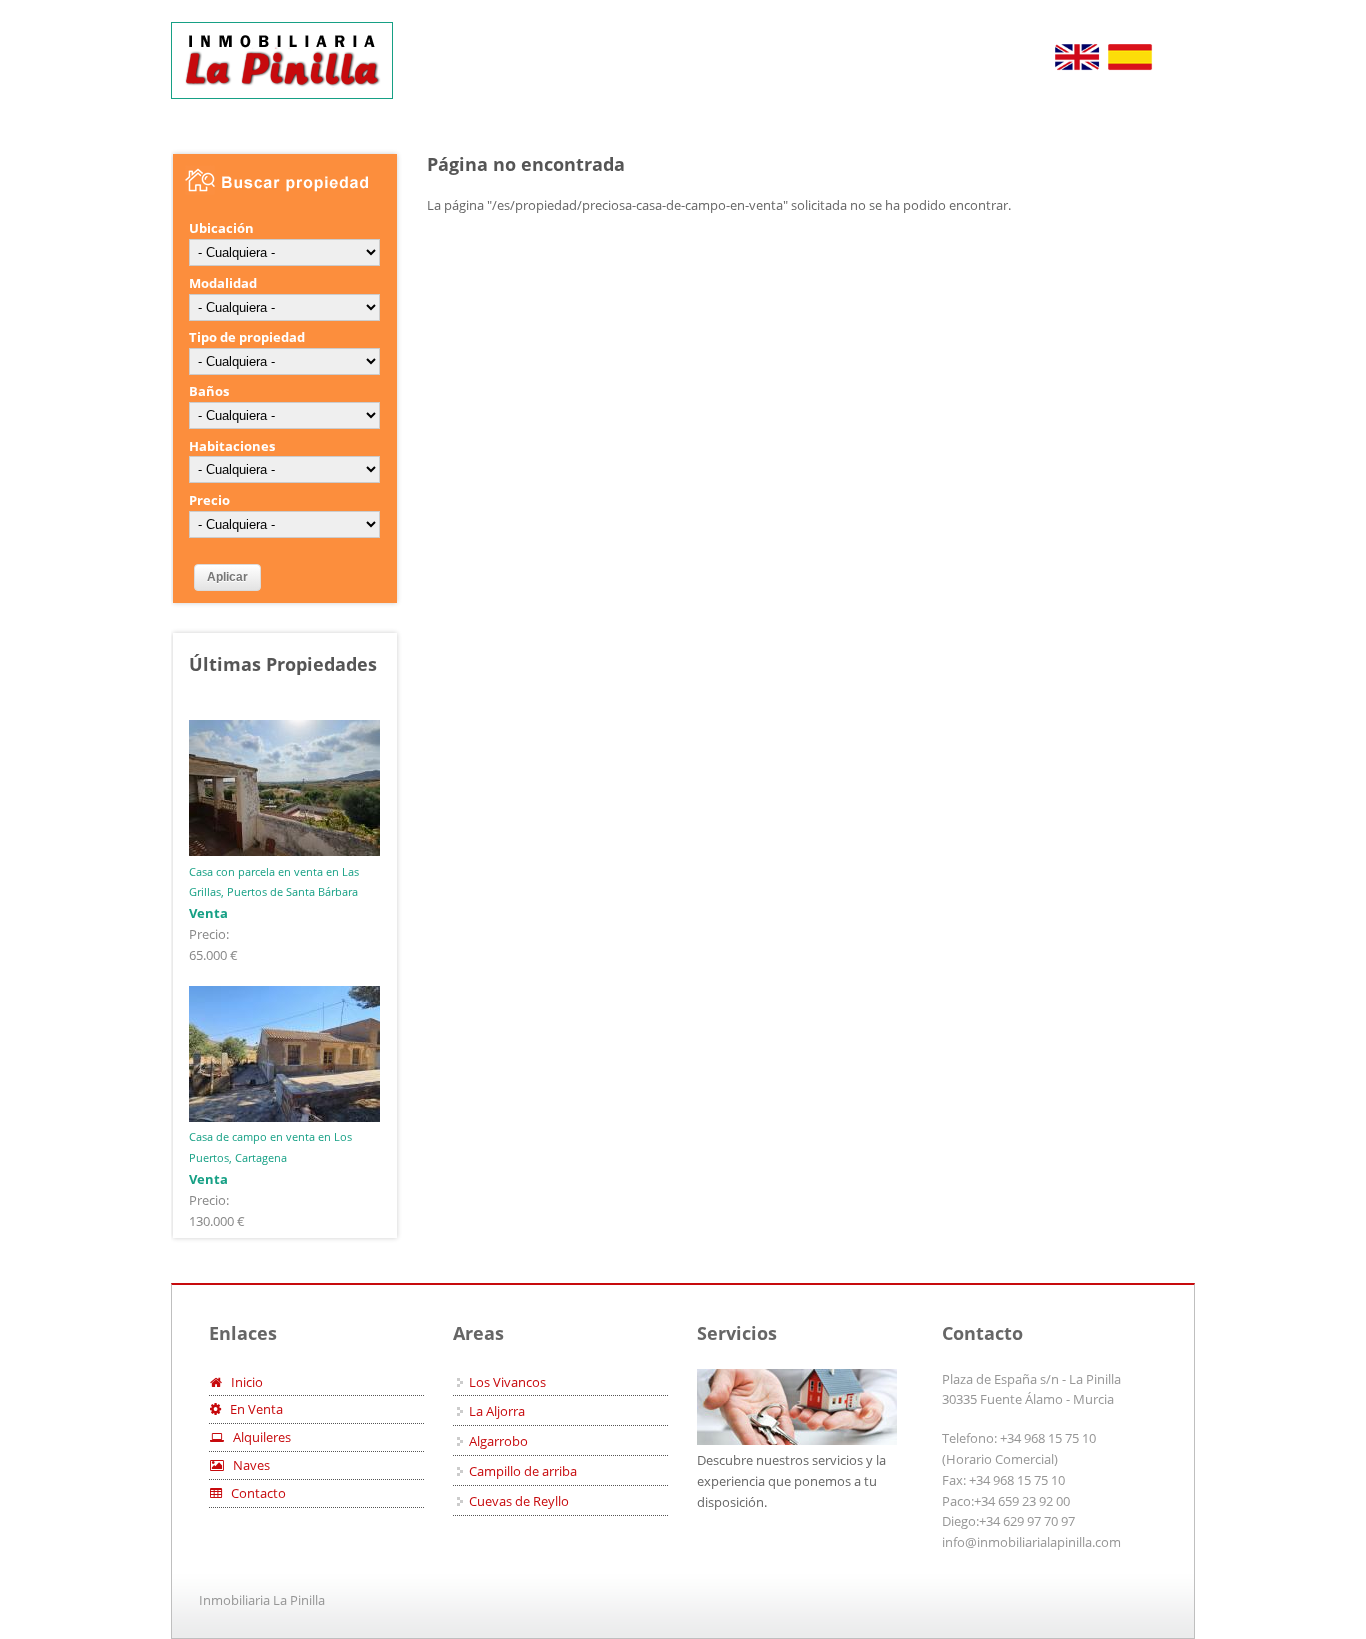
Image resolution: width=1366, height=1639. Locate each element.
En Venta (252, 1409)
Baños (209, 391)
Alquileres (257, 1437)
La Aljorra (497, 1411)
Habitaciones (232, 446)
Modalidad (223, 283)
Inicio (242, 1382)
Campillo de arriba (523, 1471)
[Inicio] (282, 60)
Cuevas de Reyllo (519, 1501)
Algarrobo (498, 1441)
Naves (247, 1465)
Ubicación (221, 228)
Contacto (254, 1493)
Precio (209, 500)
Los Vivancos (507, 1382)
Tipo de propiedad (247, 337)
